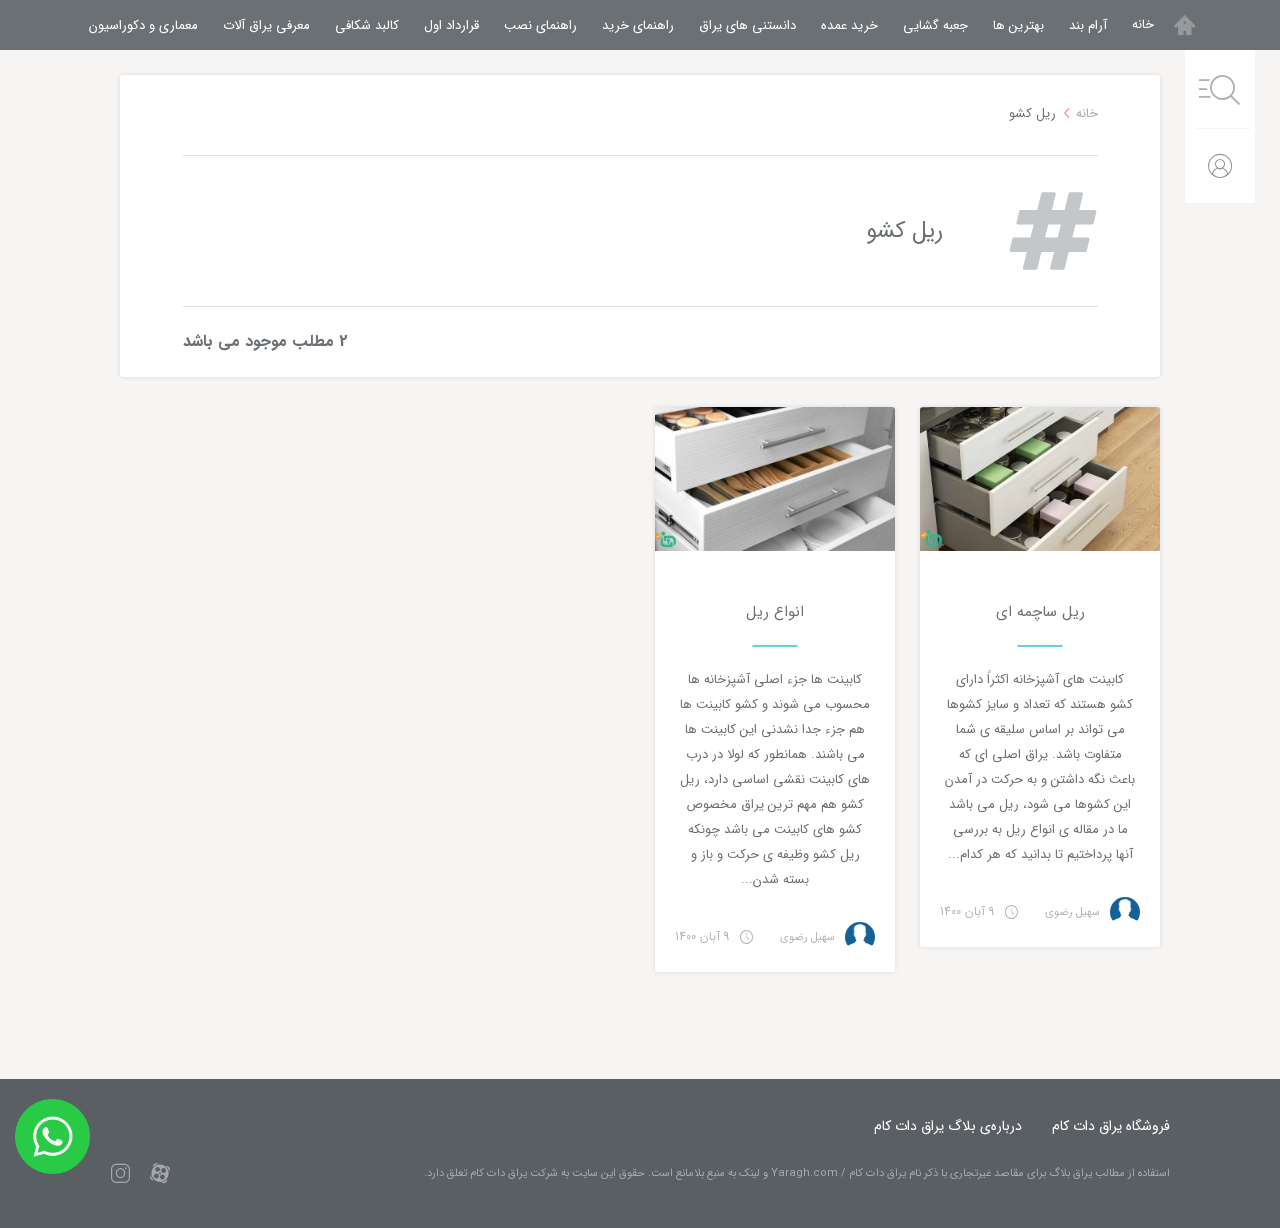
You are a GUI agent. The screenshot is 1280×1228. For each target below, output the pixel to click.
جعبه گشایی (935, 25)
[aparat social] (160, 1173)
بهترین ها (1018, 25)
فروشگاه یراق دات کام (1111, 1126)
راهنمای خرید (638, 25)
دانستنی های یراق (747, 25)
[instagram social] (120, 1173)
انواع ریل (775, 612)
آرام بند (1088, 25)
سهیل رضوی (1072, 912)
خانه (1143, 24)
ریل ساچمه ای (1040, 612)
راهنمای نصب (540, 25)
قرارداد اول (451, 25)
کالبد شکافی (367, 25)
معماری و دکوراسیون (143, 25)
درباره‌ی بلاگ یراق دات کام (948, 1126)
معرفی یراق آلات (266, 25)
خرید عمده (849, 25)
